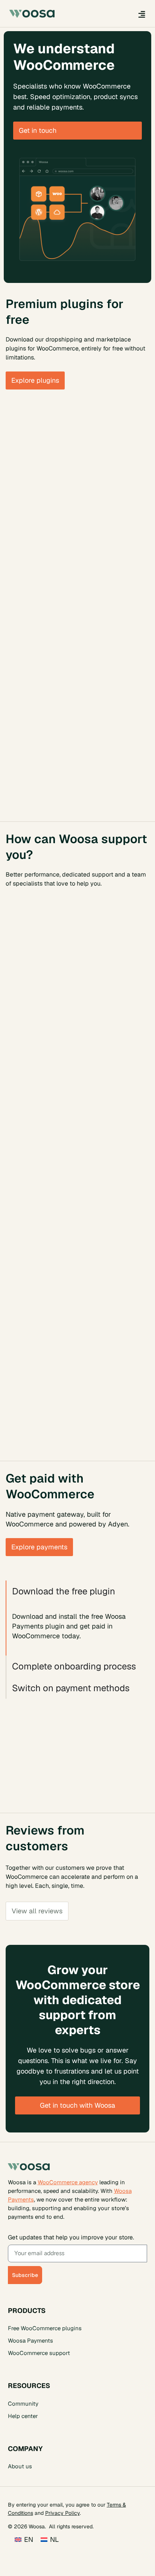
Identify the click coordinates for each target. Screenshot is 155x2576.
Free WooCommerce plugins (45, 2328)
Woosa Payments (30, 2341)
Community (23, 2403)
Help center (23, 2416)
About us (20, 2466)
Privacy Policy (62, 2513)
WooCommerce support (39, 2353)
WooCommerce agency (68, 2182)
